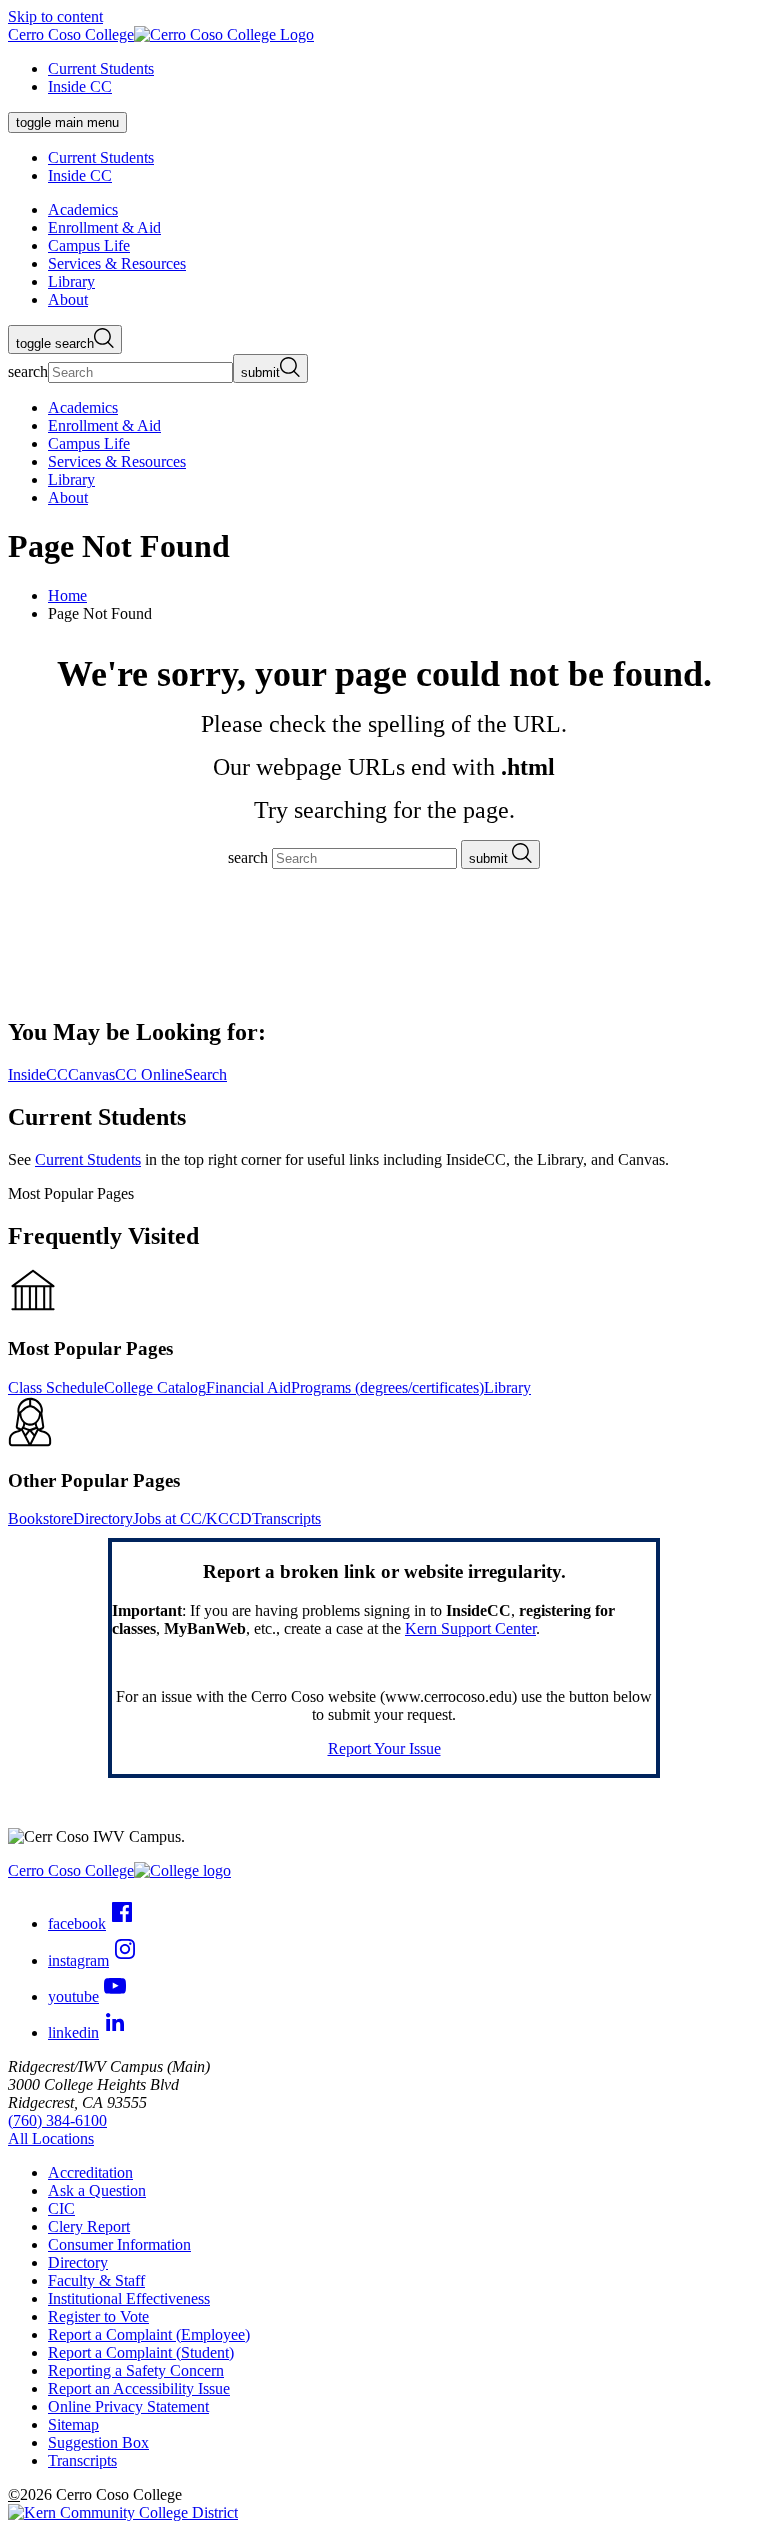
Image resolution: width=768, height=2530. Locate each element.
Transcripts (286, 1518)
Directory (103, 1518)
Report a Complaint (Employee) (149, 2334)
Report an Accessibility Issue (139, 2388)
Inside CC (80, 86)
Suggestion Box (98, 2442)
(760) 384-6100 (57, 2120)
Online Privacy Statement (128, 2406)
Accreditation (90, 2172)
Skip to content (55, 16)
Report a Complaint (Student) (141, 2352)
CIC (61, 2208)
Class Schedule (56, 1387)
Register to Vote (98, 2316)
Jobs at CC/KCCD (192, 1518)
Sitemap (73, 2424)
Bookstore (40, 1518)
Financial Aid (248, 1387)
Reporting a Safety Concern (136, 2370)
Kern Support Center (470, 1628)
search (28, 371)
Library (507, 1387)
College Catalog (155, 1387)
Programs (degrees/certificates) (387, 1387)
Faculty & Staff (96, 2280)
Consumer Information (119, 2244)
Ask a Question (97, 2190)
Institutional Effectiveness (129, 2298)
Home (67, 595)
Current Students (101, 68)
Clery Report (89, 2226)
